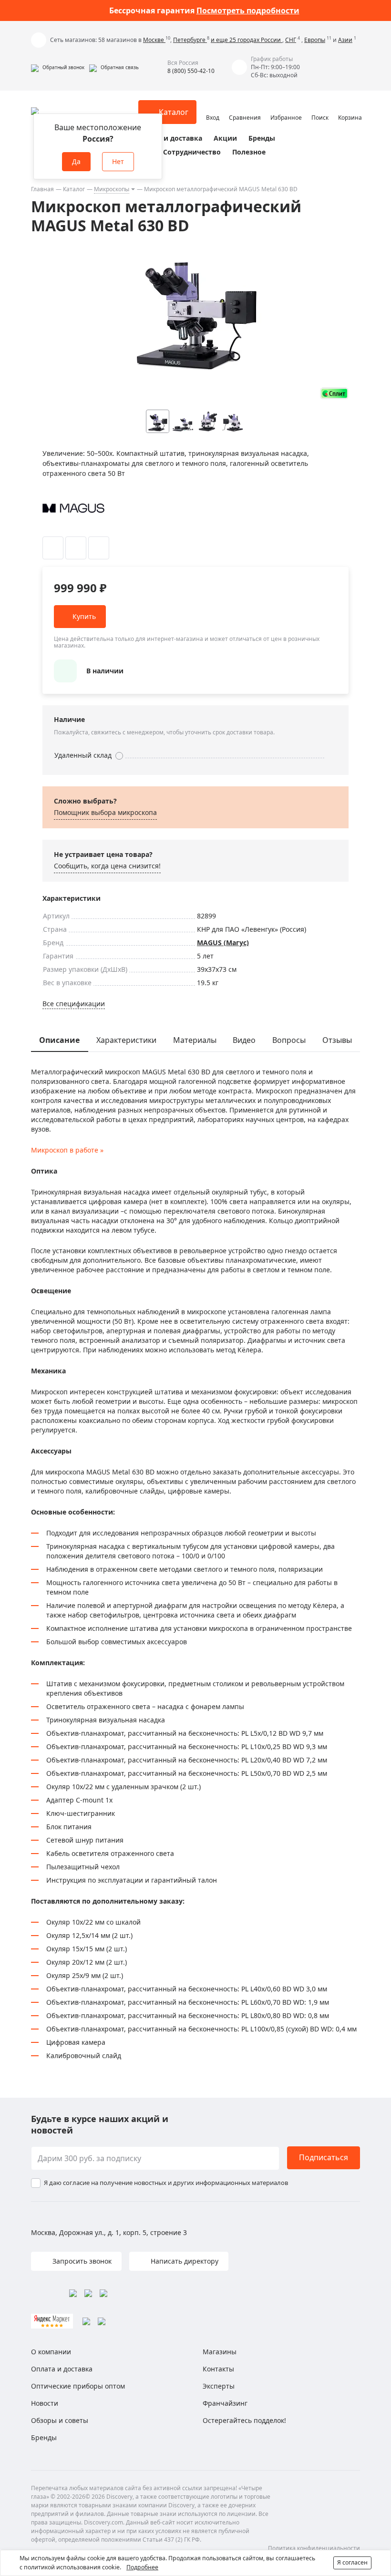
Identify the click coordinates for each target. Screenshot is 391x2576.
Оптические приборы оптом (78, 2386)
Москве (154, 40)
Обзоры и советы (60, 2420)
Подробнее (142, 2567)
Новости (45, 2403)
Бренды (262, 138)
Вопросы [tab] (289, 1040)
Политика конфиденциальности (314, 2548)
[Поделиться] (99, 548)
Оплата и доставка (169, 138)
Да (76, 161)
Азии (345, 40)
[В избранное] (53, 548)
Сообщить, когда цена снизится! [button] (107, 866)
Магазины (220, 2352)
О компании (51, 2352)
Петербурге (190, 40)
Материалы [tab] (195, 1040)
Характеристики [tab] (126, 1040)
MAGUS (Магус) (223, 943)
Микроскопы (112, 189)
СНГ (291, 40)
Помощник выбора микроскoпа (105, 812)
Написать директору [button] (184, 2261)
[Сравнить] (76, 548)
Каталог (74, 189)
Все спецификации (74, 1004)
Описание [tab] (59, 1040)
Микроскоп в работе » (67, 1150)
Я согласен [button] (352, 2562)
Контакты (218, 2369)
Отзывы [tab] (337, 1040)
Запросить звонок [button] (81, 2261)
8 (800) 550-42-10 (191, 71)
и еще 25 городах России (247, 40)
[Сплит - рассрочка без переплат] (334, 393)
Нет (118, 161)
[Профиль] (213, 108)
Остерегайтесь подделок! (244, 2420)
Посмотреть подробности (248, 10)
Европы (315, 40)
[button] (58, 67)
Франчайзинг (225, 2403)
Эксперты (219, 2386)
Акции (225, 138)
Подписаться (324, 2157)
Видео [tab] (244, 1040)
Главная (42, 189)
